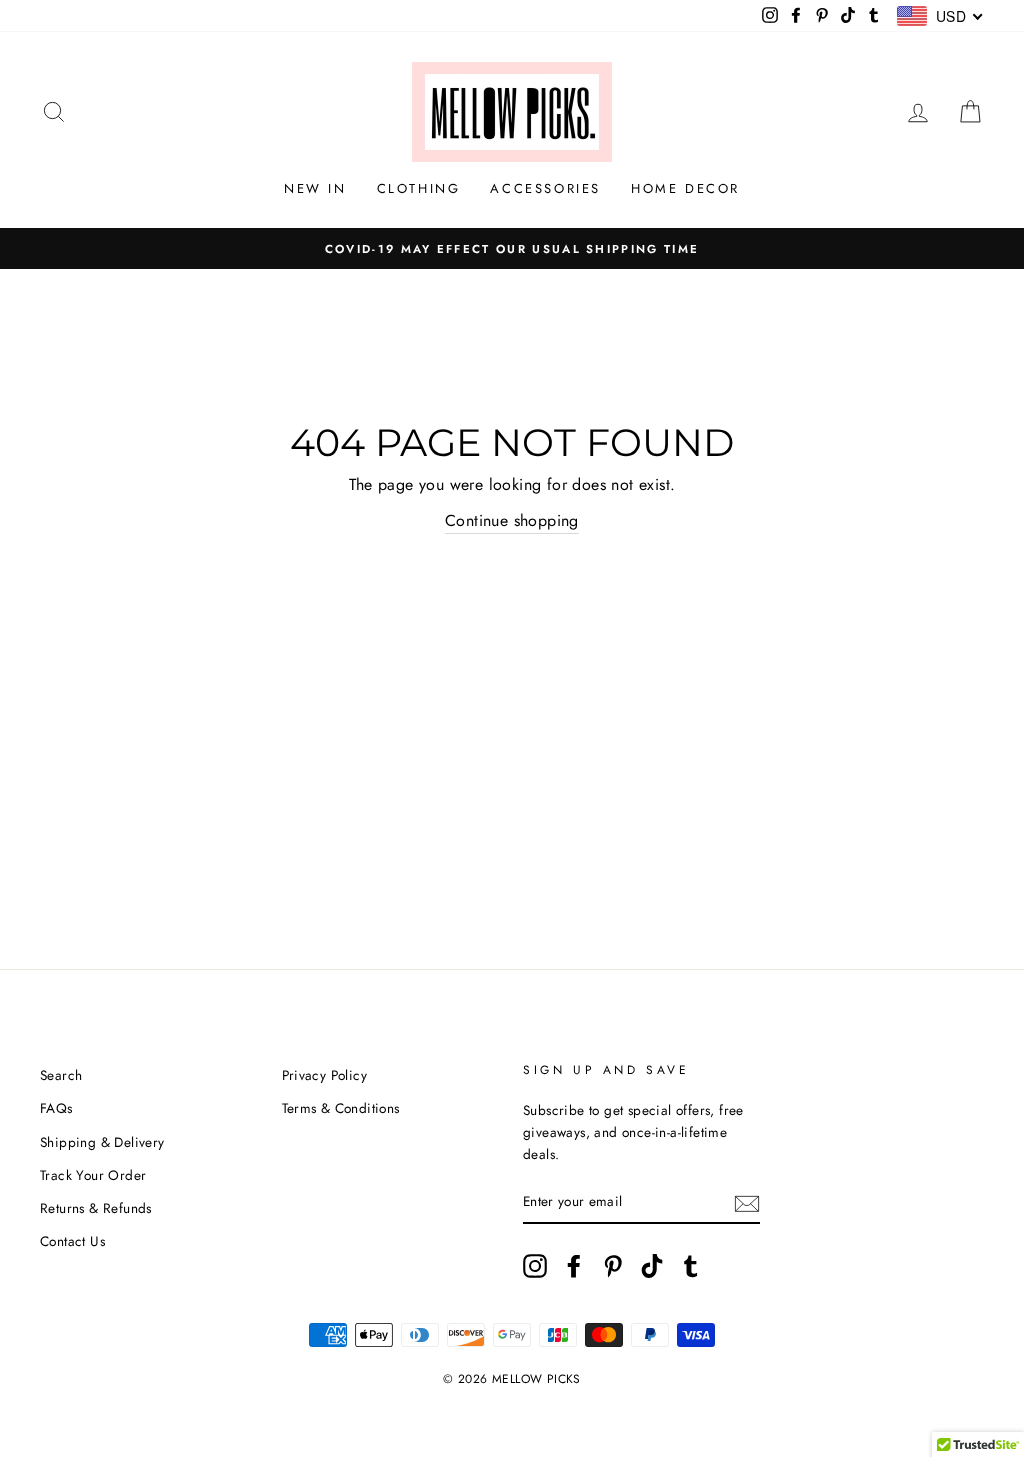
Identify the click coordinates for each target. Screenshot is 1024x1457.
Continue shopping (512, 520)
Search (61, 1075)
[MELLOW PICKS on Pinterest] (613, 1266)
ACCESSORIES (545, 188)
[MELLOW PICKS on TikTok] (652, 1266)
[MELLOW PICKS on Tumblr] (691, 1266)
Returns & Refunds (96, 1208)
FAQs (56, 1108)
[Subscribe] (747, 1202)
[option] (512, 249)
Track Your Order (93, 1175)
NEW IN (315, 188)
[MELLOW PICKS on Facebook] (574, 1266)
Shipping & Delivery (102, 1142)
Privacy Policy (325, 1075)
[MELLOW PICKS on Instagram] (535, 1266)
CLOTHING (419, 188)
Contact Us (72, 1241)
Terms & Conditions (341, 1108)
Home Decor (685, 188)
